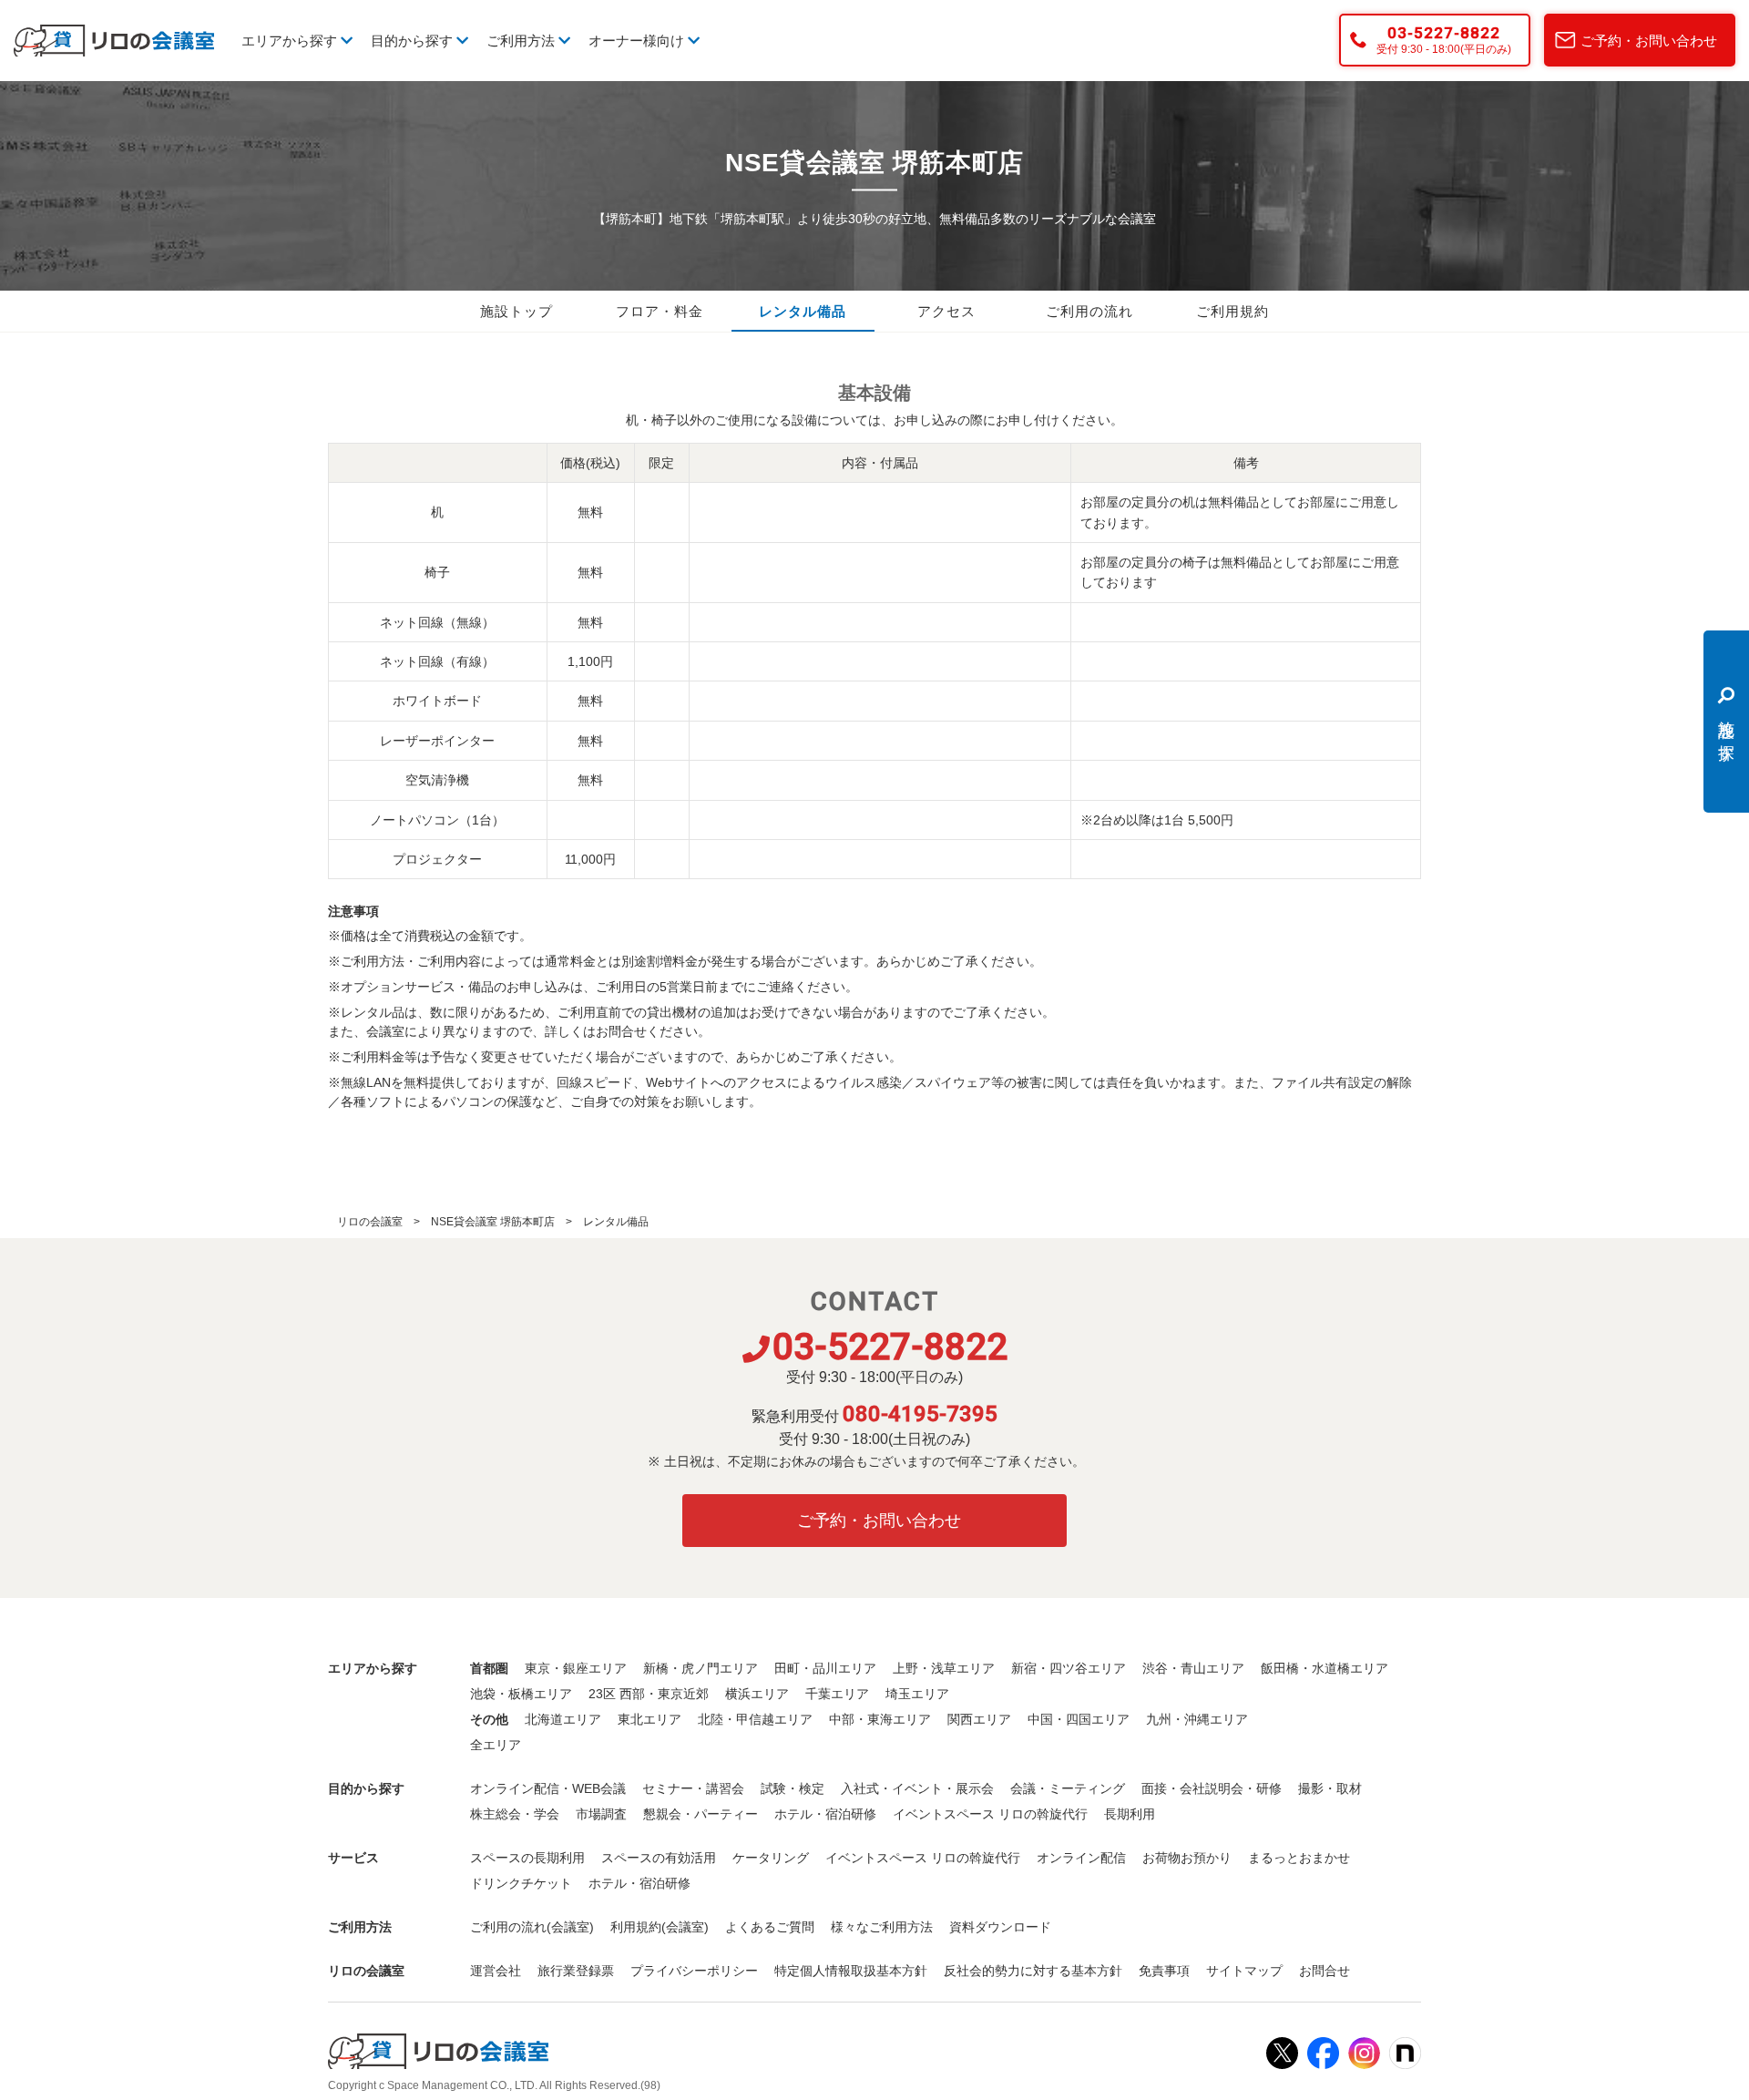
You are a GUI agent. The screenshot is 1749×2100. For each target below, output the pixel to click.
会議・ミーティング (1068, 1788)
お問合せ (1325, 1971)
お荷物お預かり (1187, 1858)
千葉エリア (837, 1694)
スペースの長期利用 (527, 1858)
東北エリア (649, 1719)
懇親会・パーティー (701, 1814)
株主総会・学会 (515, 1814)
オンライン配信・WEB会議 (548, 1788)
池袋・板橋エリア (521, 1694)
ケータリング (771, 1858)
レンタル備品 (803, 312)
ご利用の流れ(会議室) (532, 1927)
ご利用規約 (1232, 312)
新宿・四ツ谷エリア (1069, 1668)
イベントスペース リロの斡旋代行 (990, 1814)
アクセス (946, 312)
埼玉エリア (917, 1694)
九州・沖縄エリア (1197, 1719)
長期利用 (1130, 1814)
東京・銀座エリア (576, 1668)
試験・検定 (793, 1788)
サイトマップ (1244, 1971)
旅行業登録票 (576, 1971)
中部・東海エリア (880, 1719)
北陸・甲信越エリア (755, 1719)
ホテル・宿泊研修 (825, 1814)
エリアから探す (291, 41)
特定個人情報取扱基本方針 (851, 1971)
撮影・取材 (1330, 1788)
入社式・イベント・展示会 (917, 1788)
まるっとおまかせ (1299, 1858)
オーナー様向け (638, 41)
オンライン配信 (1081, 1858)
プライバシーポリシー (694, 1971)
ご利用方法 (522, 41)
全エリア (496, 1745)
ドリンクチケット (521, 1883)
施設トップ (517, 312)
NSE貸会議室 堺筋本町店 (493, 1222)
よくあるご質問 (770, 1927)
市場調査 (601, 1814)
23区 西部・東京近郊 (649, 1694)
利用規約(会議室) (660, 1927)
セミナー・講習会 (693, 1788)
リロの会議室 (370, 1222)
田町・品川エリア (825, 1668)
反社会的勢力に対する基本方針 (1033, 1971)
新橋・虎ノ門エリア (701, 1668)
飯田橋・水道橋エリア (1325, 1668)
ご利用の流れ (1089, 312)
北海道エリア (563, 1719)
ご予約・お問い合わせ (1649, 41)
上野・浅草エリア (944, 1668)
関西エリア (979, 1719)
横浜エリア (757, 1694)
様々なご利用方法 (882, 1927)
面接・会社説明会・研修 (1212, 1788)
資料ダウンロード (1000, 1927)
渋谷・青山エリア (1193, 1668)
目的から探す (414, 41)
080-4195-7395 (920, 1414)
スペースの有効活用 (659, 1858)
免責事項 (1164, 1971)
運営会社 (496, 1971)
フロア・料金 (660, 312)
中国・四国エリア (1079, 1719)
